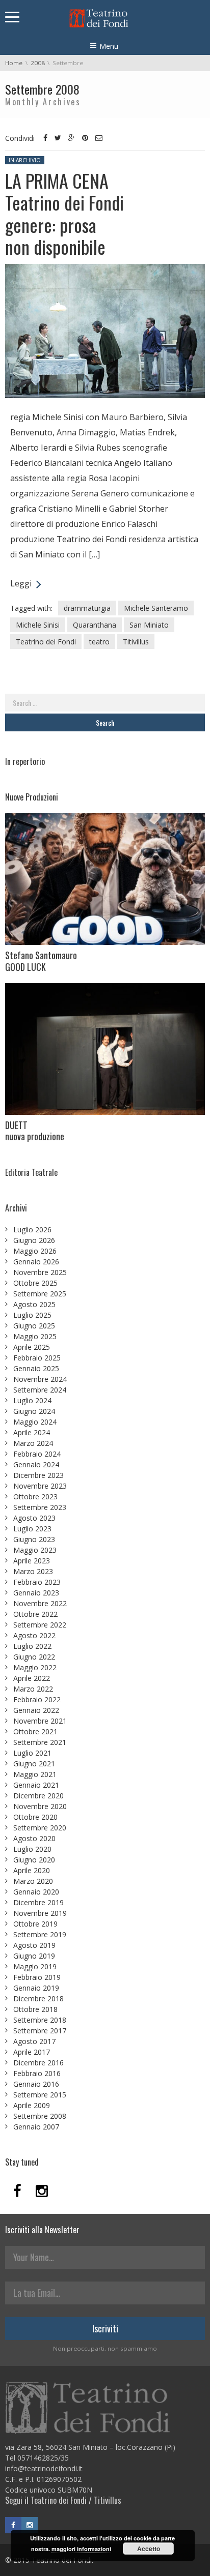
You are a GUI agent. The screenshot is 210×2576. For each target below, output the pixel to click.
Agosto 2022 (34, 1635)
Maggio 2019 (35, 1966)
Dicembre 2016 (38, 2063)
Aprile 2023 (32, 1561)
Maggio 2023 (35, 1550)
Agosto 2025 (34, 1304)
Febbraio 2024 (37, 1454)
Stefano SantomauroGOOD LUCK (41, 961)
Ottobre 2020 (35, 1817)
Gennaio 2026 (36, 1262)
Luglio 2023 (32, 1529)
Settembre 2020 (40, 1828)
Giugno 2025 (34, 1326)
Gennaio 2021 (36, 1785)
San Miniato (149, 625)
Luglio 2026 (32, 1230)
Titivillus (136, 642)
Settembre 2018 (40, 2020)
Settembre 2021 (40, 1742)
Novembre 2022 (40, 1603)
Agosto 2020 (34, 1838)
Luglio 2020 (32, 1849)
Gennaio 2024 (36, 1464)
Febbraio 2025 (37, 1358)
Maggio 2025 (35, 1336)
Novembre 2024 (40, 1379)
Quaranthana (95, 625)
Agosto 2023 (34, 1518)
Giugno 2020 (34, 1860)
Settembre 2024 (40, 1390)
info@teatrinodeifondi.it (44, 2468)
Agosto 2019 (34, 1945)
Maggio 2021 (35, 1774)
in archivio (25, 160)
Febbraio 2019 (37, 1977)
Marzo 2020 (33, 1881)
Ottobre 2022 (35, 1614)
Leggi (21, 583)
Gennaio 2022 (36, 1710)
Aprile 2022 (32, 1678)
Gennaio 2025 (36, 1368)
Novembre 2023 (40, 1486)
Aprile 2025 (32, 1347)
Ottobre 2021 (35, 1731)
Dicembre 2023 (38, 1475)
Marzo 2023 (33, 1571)
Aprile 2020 (32, 1870)
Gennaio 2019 (36, 1988)
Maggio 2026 (35, 1251)
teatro (99, 642)
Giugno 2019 (34, 1956)
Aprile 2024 (32, 1432)
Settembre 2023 (40, 1507)
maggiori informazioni (81, 2549)
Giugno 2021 (34, 1764)
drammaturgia (87, 608)
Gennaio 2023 (36, 1593)
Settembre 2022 (40, 1625)
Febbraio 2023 (37, 1582)
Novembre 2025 (40, 1272)
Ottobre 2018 (35, 2009)
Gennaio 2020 (36, 1892)
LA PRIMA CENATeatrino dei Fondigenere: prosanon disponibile (64, 213)
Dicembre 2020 (38, 1796)
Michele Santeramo (156, 608)
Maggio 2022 (35, 1667)
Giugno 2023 (34, 1539)
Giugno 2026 (34, 1240)
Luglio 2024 (32, 1400)
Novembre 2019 (40, 1913)
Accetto (149, 2549)
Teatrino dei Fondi (46, 642)
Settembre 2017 (40, 2031)
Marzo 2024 (33, 1443)
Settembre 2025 (40, 1294)
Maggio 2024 (35, 1422)
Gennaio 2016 (36, 2084)
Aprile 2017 (32, 2052)
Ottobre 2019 (35, 1924)
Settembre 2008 (40, 2116)
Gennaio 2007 (36, 2127)
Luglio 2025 (32, 1315)
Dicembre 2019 (38, 1902)
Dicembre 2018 (38, 1998)
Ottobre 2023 (35, 1497)
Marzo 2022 (33, 1689)
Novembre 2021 (40, 1721)
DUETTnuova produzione (35, 1131)
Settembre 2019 (40, 1934)
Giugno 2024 (34, 1411)
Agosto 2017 (34, 2041)
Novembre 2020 (40, 1806)
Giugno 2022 (34, 1657)
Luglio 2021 (32, 1753)
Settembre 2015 (40, 2095)
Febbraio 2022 (37, 1699)
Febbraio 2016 (37, 2073)
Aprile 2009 (32, 2105)
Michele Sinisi (38, 625)
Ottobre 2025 (35, 1283)
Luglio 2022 (32, 1646)
